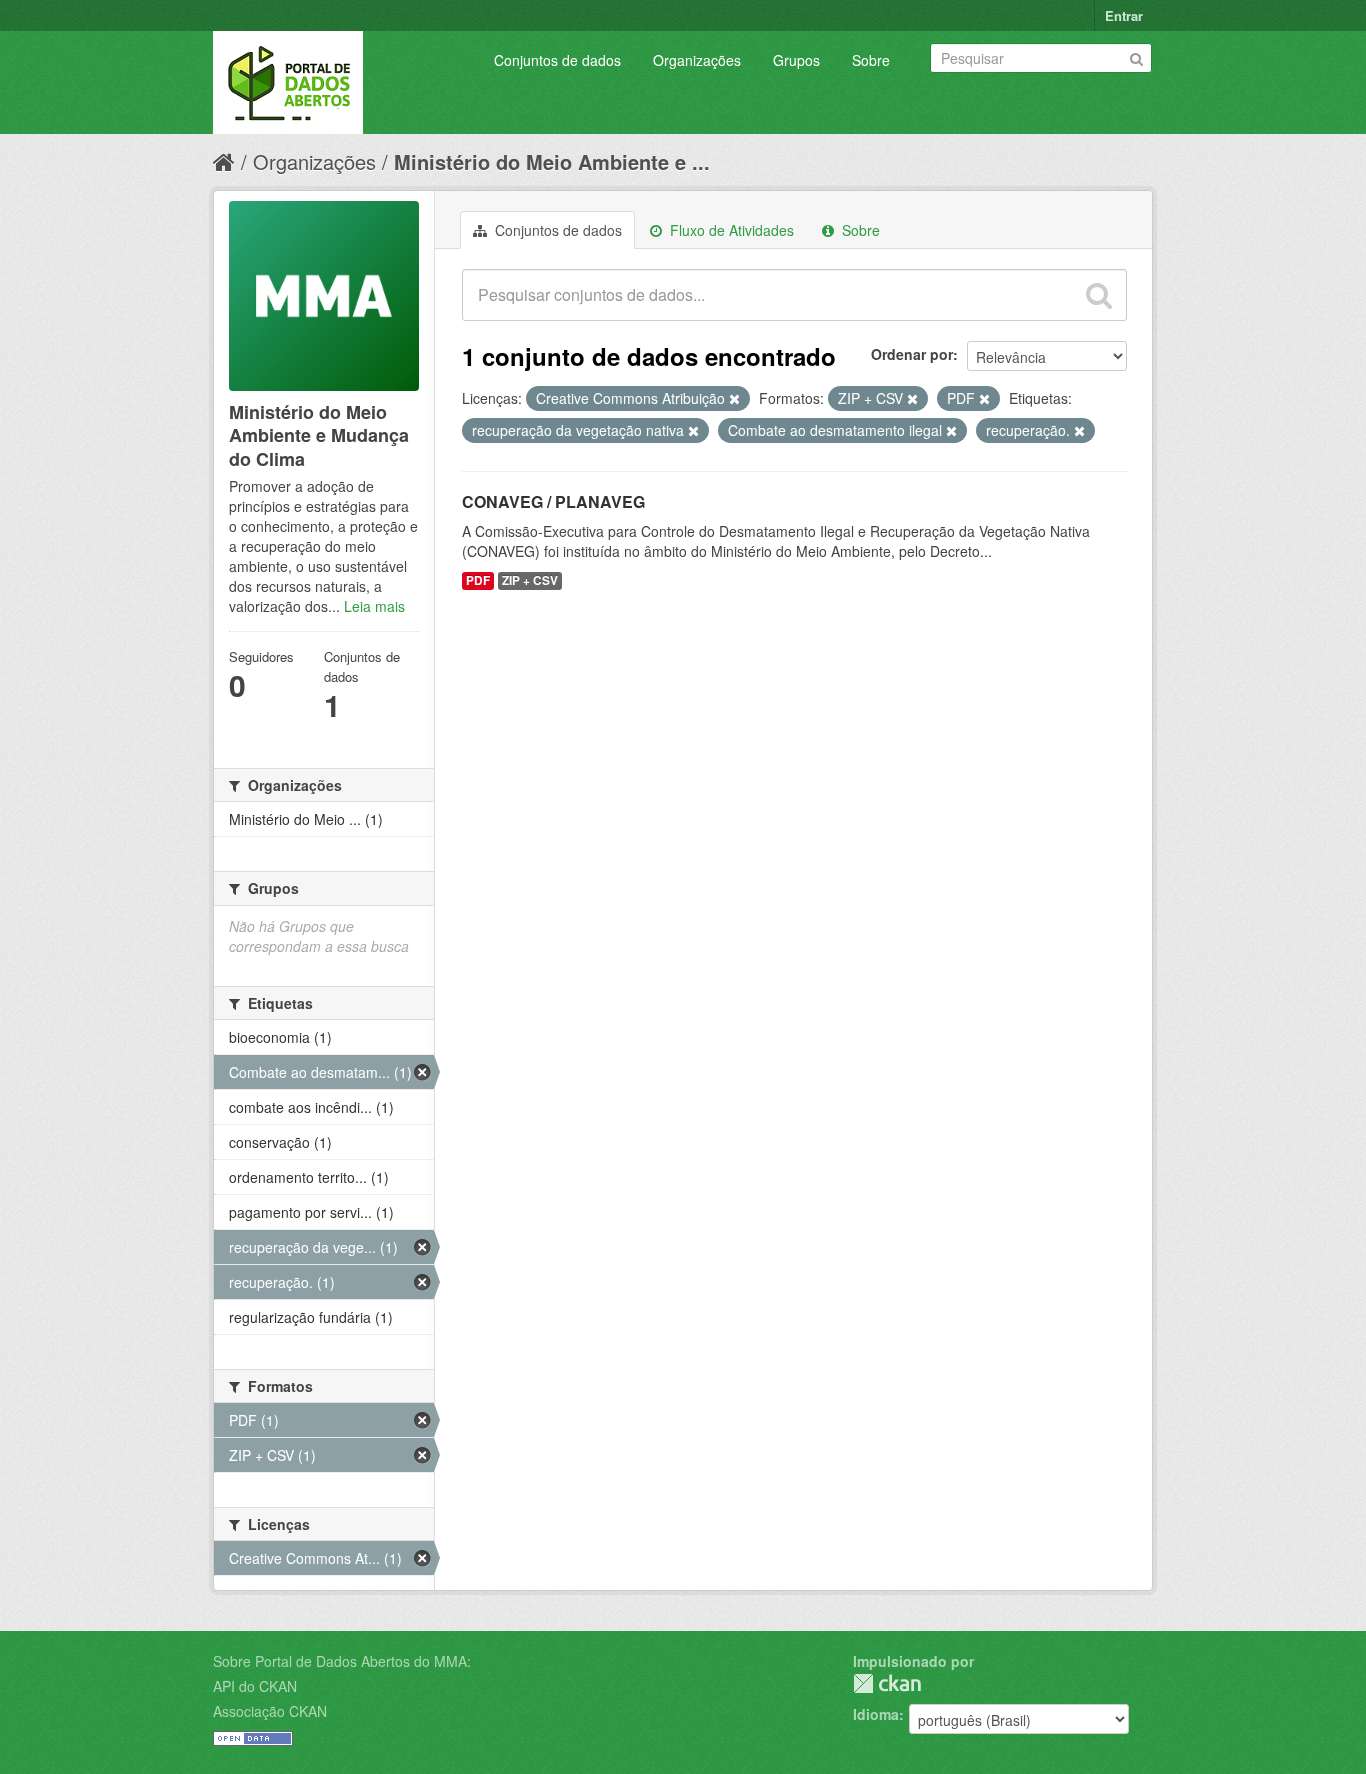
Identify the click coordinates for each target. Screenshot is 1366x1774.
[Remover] (734, 399)
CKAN (887, 1683)
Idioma (876, 1714)
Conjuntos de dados (557, 60)
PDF (478, 580)
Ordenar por (912, 354)
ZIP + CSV (530, 580)
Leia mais (374, 606)
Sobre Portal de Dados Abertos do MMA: (342, 1661)
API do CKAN (255, 1686)
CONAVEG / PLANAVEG (553, 501)
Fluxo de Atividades (730, 230)
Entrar (1124, 15)
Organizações (697, 60)
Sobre (871, 60)
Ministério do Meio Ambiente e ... (552, 161)
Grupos (796, 60)
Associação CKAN (270, 1711)
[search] (1099, 295)
